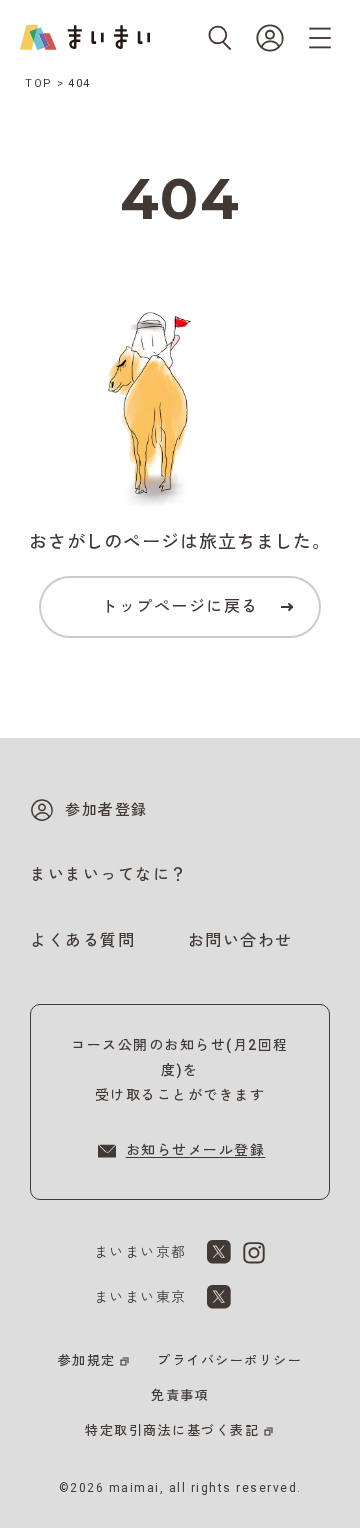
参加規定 (87, 1360)
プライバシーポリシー (229, 1360)
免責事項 (180, 1395)
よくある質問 (82, 940)
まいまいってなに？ (109, 874)
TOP (39, 83)
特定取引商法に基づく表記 (172, 1430)
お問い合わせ (240, 940)
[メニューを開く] (320, 38)
